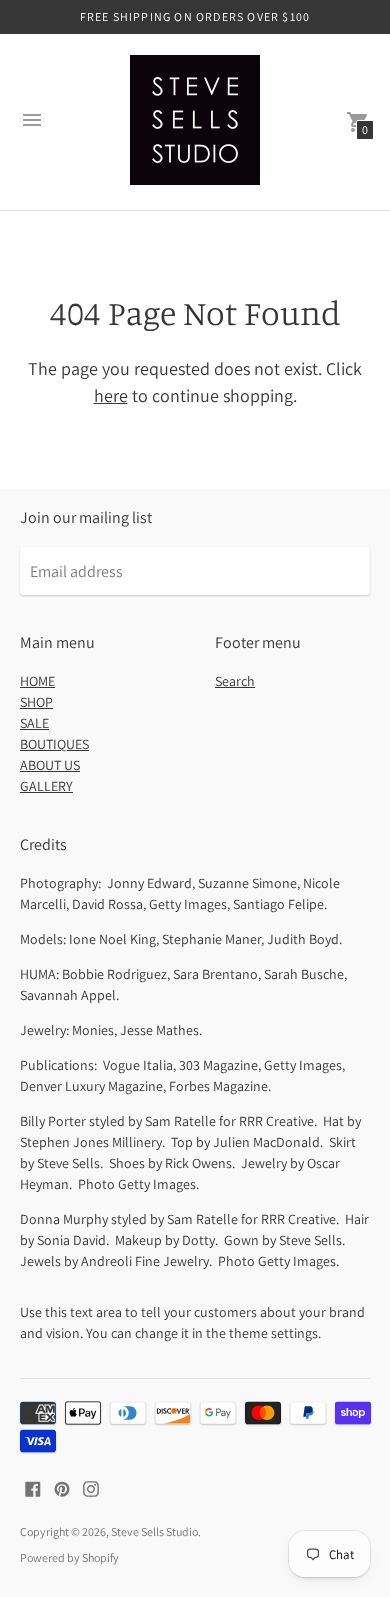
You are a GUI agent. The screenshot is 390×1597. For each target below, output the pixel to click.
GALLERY (46, 786)
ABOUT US (50, 765)
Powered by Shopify (69, 1557)
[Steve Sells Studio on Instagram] (91, 1487)
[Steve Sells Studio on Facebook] (33, 1487)
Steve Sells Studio (154, 1531)
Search (235, 681)
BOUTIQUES (54, 744)
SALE (34, 723)
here (111, 395)
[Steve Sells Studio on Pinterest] (62, 1487)
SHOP (36, 702)
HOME (37, 681)
